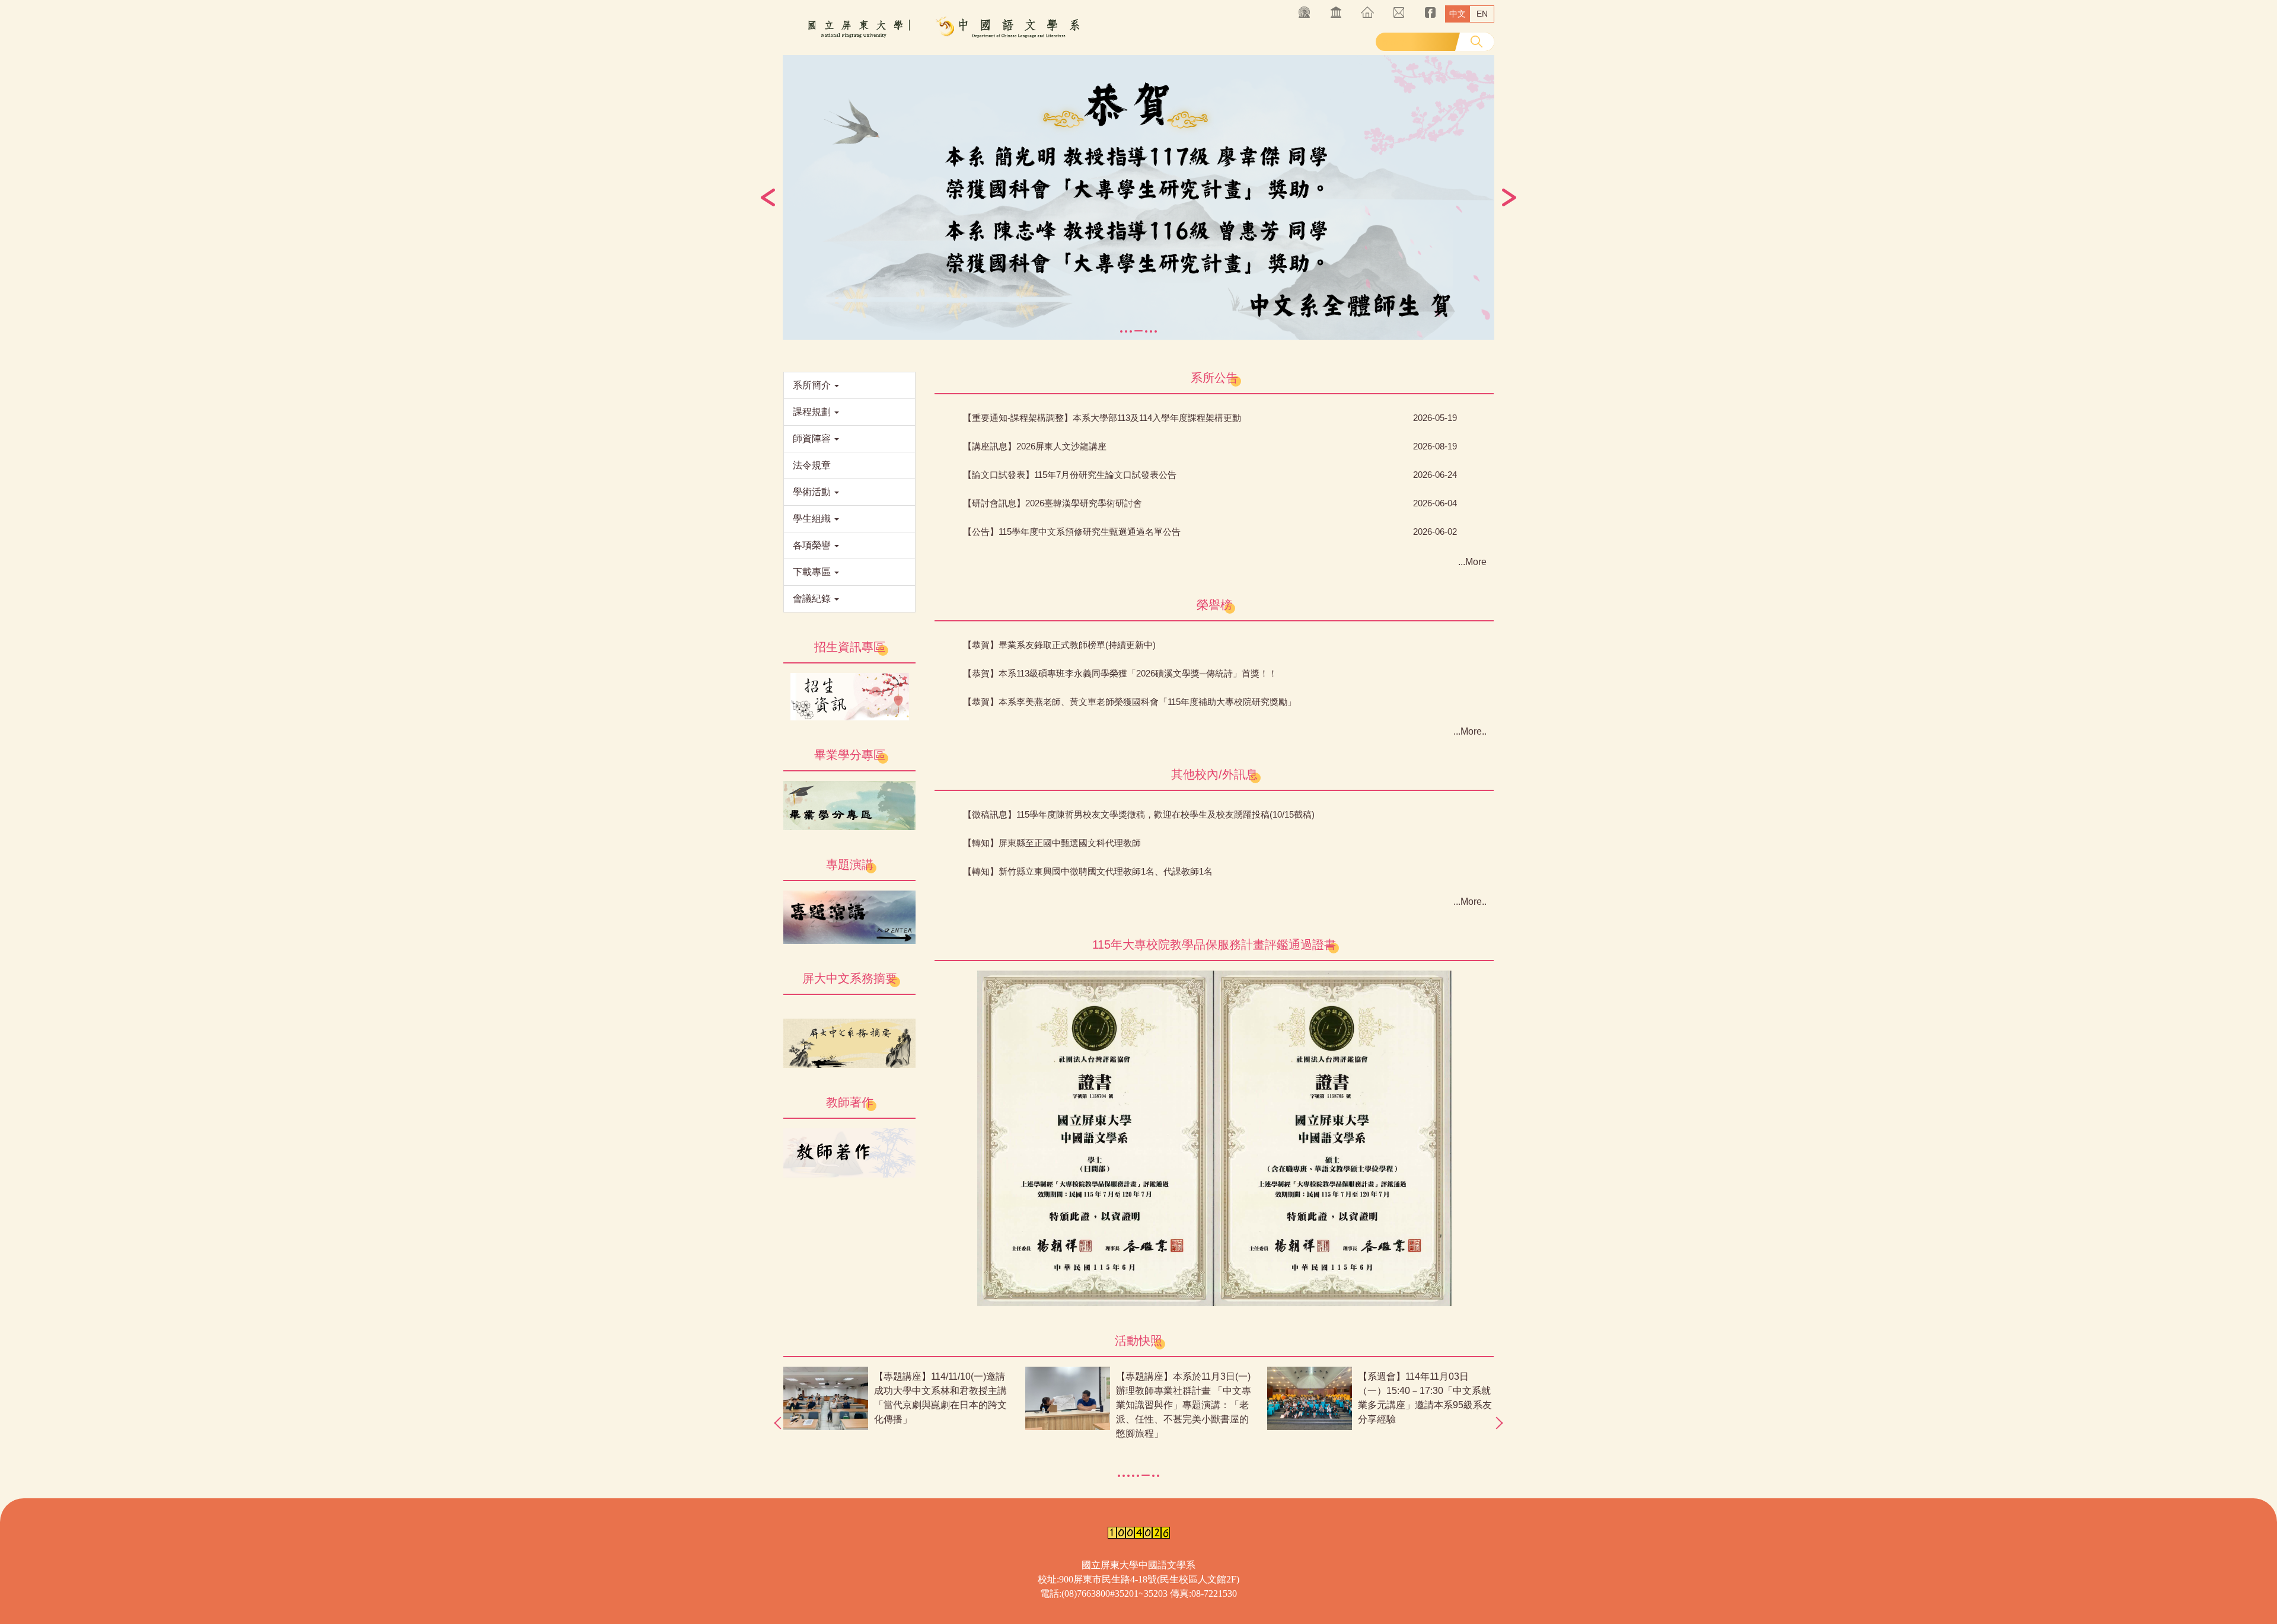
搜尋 (1476, 42)
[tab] (1121, 331)
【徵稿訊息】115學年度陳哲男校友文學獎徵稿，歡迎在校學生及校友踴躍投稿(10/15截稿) (1139, 814)
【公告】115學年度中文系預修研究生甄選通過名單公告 (1072, 532)
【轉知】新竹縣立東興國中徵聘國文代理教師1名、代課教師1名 (1088, 871)
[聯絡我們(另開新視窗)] (1399, 12)
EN (1482, 14)
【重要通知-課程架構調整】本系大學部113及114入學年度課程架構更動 (1102, 418)
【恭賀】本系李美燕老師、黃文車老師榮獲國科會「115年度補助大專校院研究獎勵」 (1130, 702)
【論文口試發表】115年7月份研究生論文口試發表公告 (1070, 475)
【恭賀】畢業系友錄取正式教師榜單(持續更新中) (1059, 645)
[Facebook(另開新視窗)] (1430, 12)
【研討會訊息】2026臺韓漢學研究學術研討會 (1053, 503)
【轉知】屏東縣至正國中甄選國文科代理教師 (1052, 843)
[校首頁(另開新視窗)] (1304, 12)
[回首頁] (1367, 12)
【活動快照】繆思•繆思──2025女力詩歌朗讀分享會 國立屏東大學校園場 (1425, 1391)
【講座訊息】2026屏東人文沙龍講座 (1035, 446)
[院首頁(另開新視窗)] (1336, 12)
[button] (768, 197)
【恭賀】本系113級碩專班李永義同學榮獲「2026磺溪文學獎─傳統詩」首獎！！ (1120, 673)
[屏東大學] (940, 28)
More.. (1474, 731)
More (1476, 562)
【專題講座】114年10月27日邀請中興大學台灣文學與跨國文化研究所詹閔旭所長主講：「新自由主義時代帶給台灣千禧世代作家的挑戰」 (940, 1405)
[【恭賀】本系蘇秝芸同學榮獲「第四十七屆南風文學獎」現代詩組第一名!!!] (1138, 197)
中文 (1458, 14)
